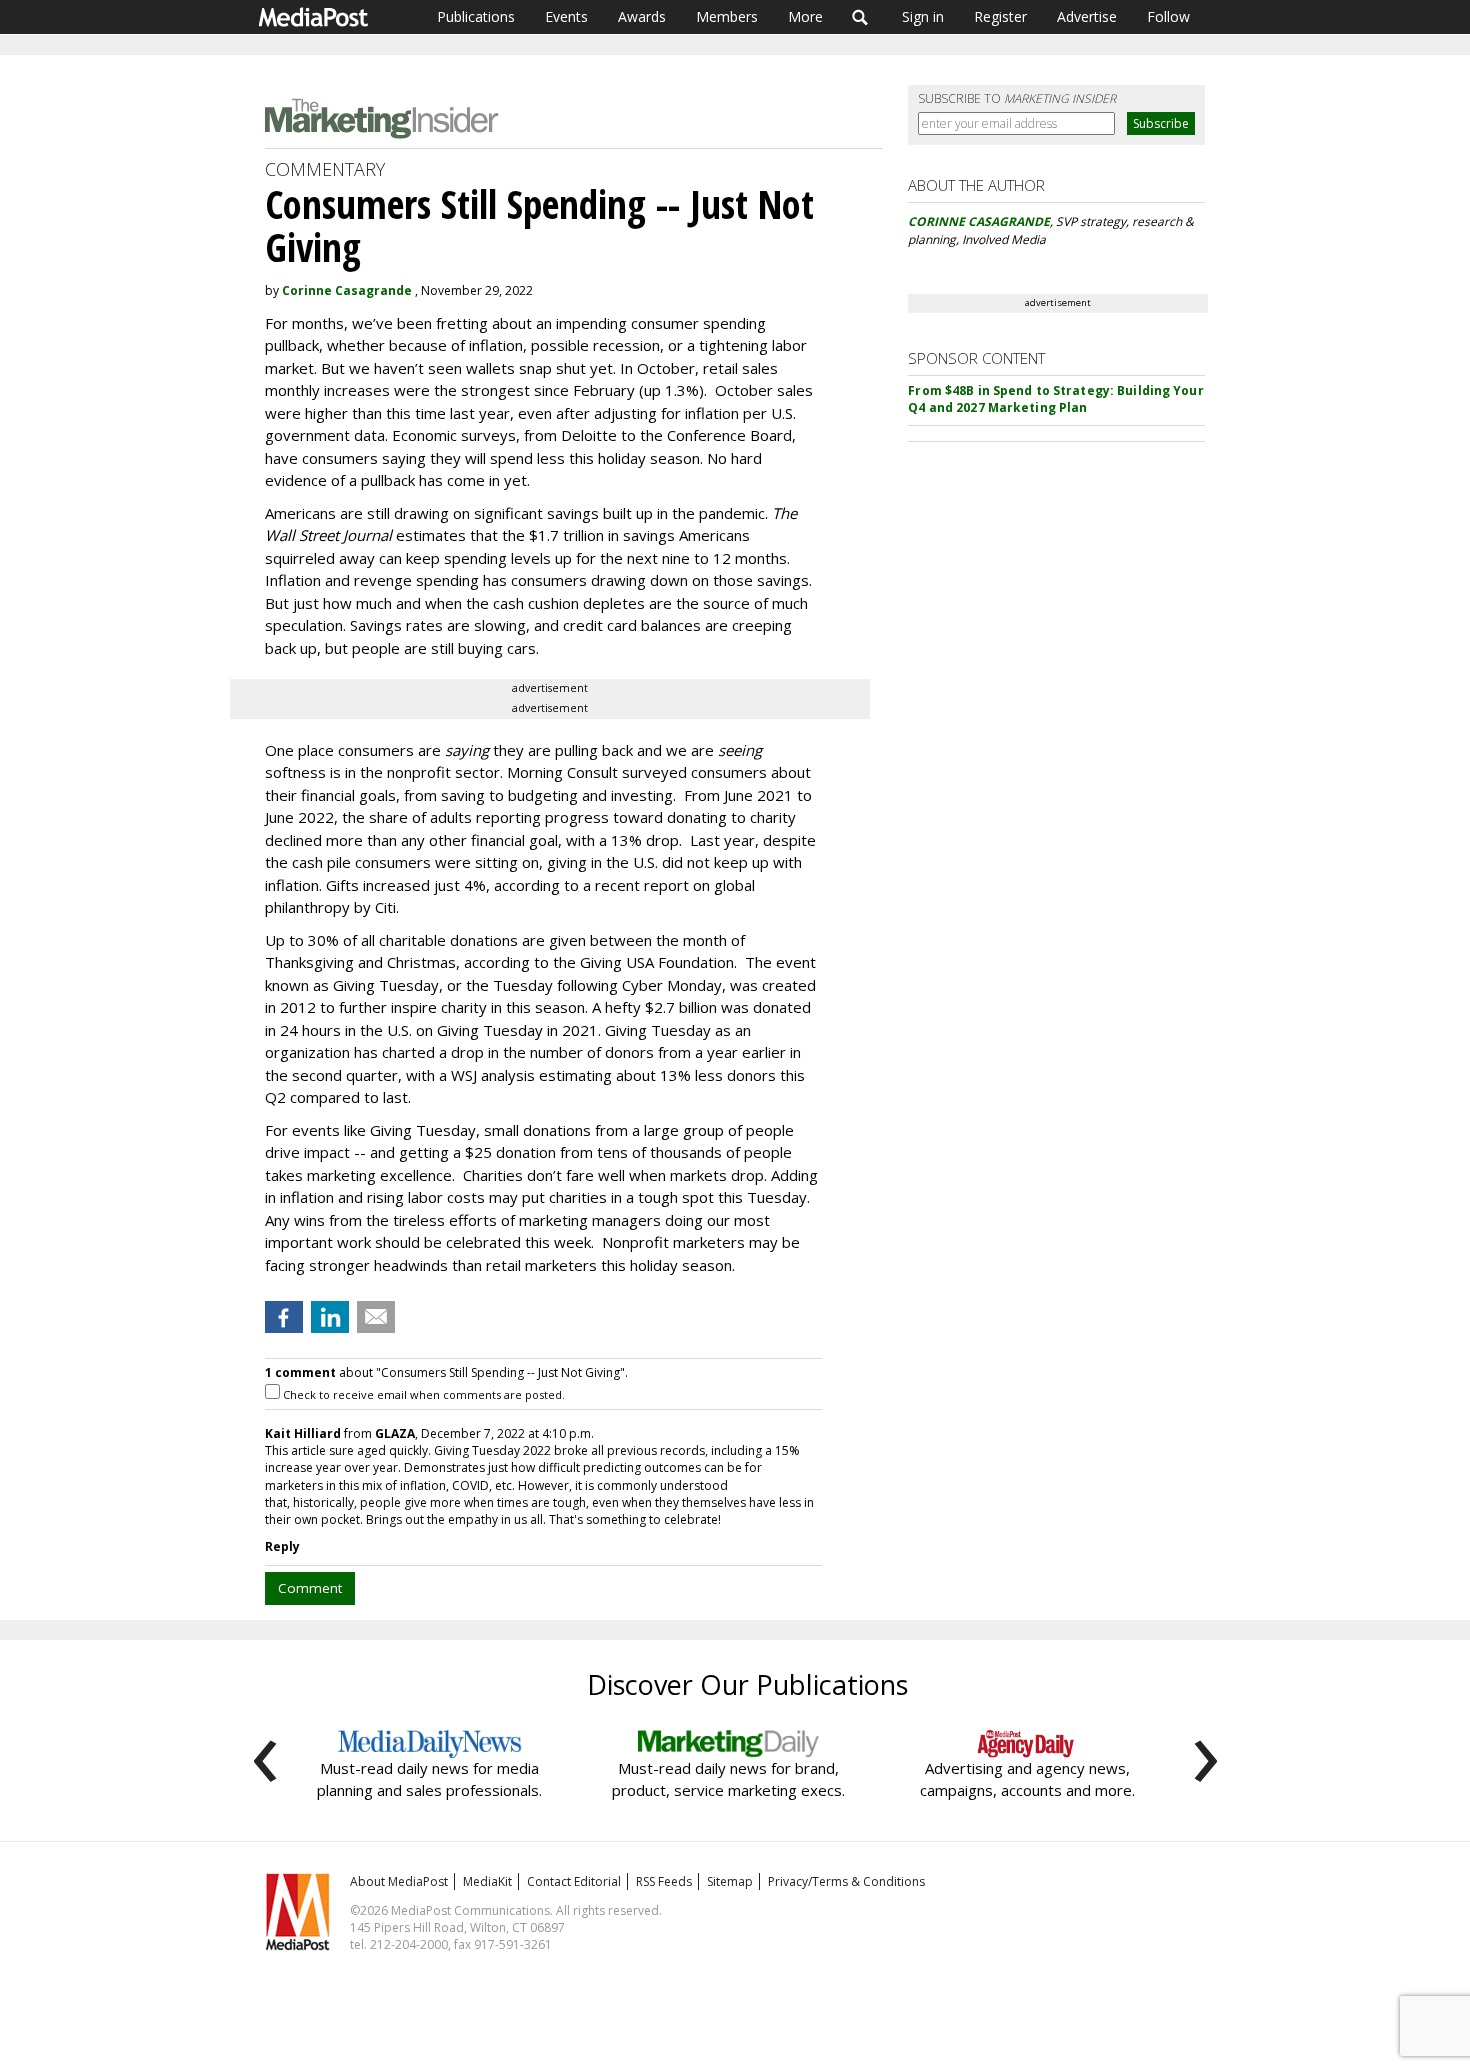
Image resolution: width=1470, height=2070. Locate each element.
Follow (1168, 16)
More (805, 16)
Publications (476, 16)
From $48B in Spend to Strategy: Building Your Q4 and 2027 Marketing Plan (1055, 399)
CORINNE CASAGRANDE (979, 221)
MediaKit (487, 1881)
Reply (282, 1546)
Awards (642, 16)
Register (1000, 16)
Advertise (1087, 16)
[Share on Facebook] (284, 1317)
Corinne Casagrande (347, 290)
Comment (310, 1588)
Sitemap (730, 1881)
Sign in (923, 16)
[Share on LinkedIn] (330, 1317)
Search (860, 17)
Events (566, 16)
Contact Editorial (574, 1881)
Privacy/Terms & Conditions (846, 1881)
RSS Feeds (664, 1881)
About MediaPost (399, 1881)
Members (727, 16)
